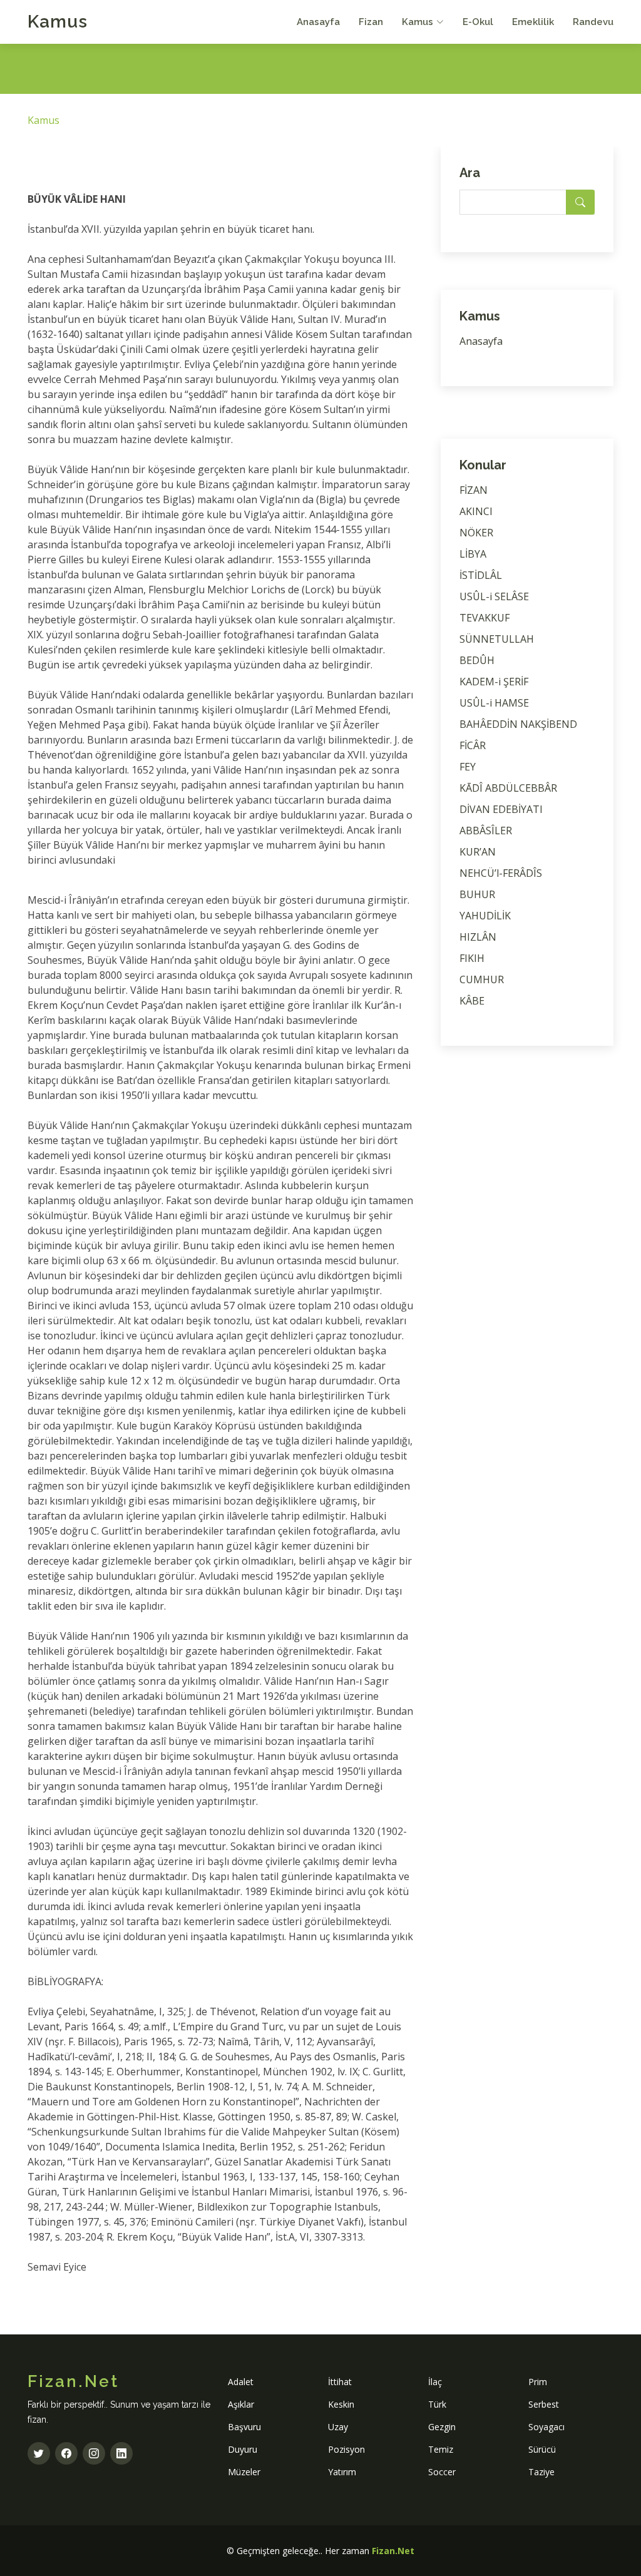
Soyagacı (546, 2427)
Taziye (541, 2472)
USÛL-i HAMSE (494, 703)
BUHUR (477, 894)
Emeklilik (533, 22)
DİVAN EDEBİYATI (501, 809)
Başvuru (244, 2427)
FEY (468, 767)
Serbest (544, 2404)
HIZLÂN (478, 937)
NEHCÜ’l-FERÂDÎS (501, 873)
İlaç (435, 2382)
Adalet (241, 2382)
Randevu (593, 22)
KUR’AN (478, 852)
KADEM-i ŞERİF (494, 682)
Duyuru (243, 2449)
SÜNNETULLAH (497, 639)
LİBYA (473, 554)
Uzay (338, 2427)
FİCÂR (473, 745)
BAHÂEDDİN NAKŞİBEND (518, 724)
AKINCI (476, 511)
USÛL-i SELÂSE (494, 596)
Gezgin (442, 2427)
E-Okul (478, 22)
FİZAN (474, 490)
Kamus (58, 22)
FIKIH (472, 958)
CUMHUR (482, 979)
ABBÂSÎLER (486, 831)
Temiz (441, 2449)
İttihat (340, 2382)
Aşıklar (241, 2404)
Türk (437, 2404)
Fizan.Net (393, 2551)
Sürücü (542, 2449)
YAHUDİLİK (485, 916)
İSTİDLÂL (481, 575)
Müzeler (244, 2472)
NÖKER (476, 533)
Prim (538, 2382)
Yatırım (342, 2472)
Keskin (341, 2404)
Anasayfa (318, 22)
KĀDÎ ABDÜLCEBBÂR (508, 788)
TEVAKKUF (485, 618)
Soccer (442, 2472)
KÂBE (472, 1001)
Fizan (371, 22)
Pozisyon (346, 2449)
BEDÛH (477, 660)
